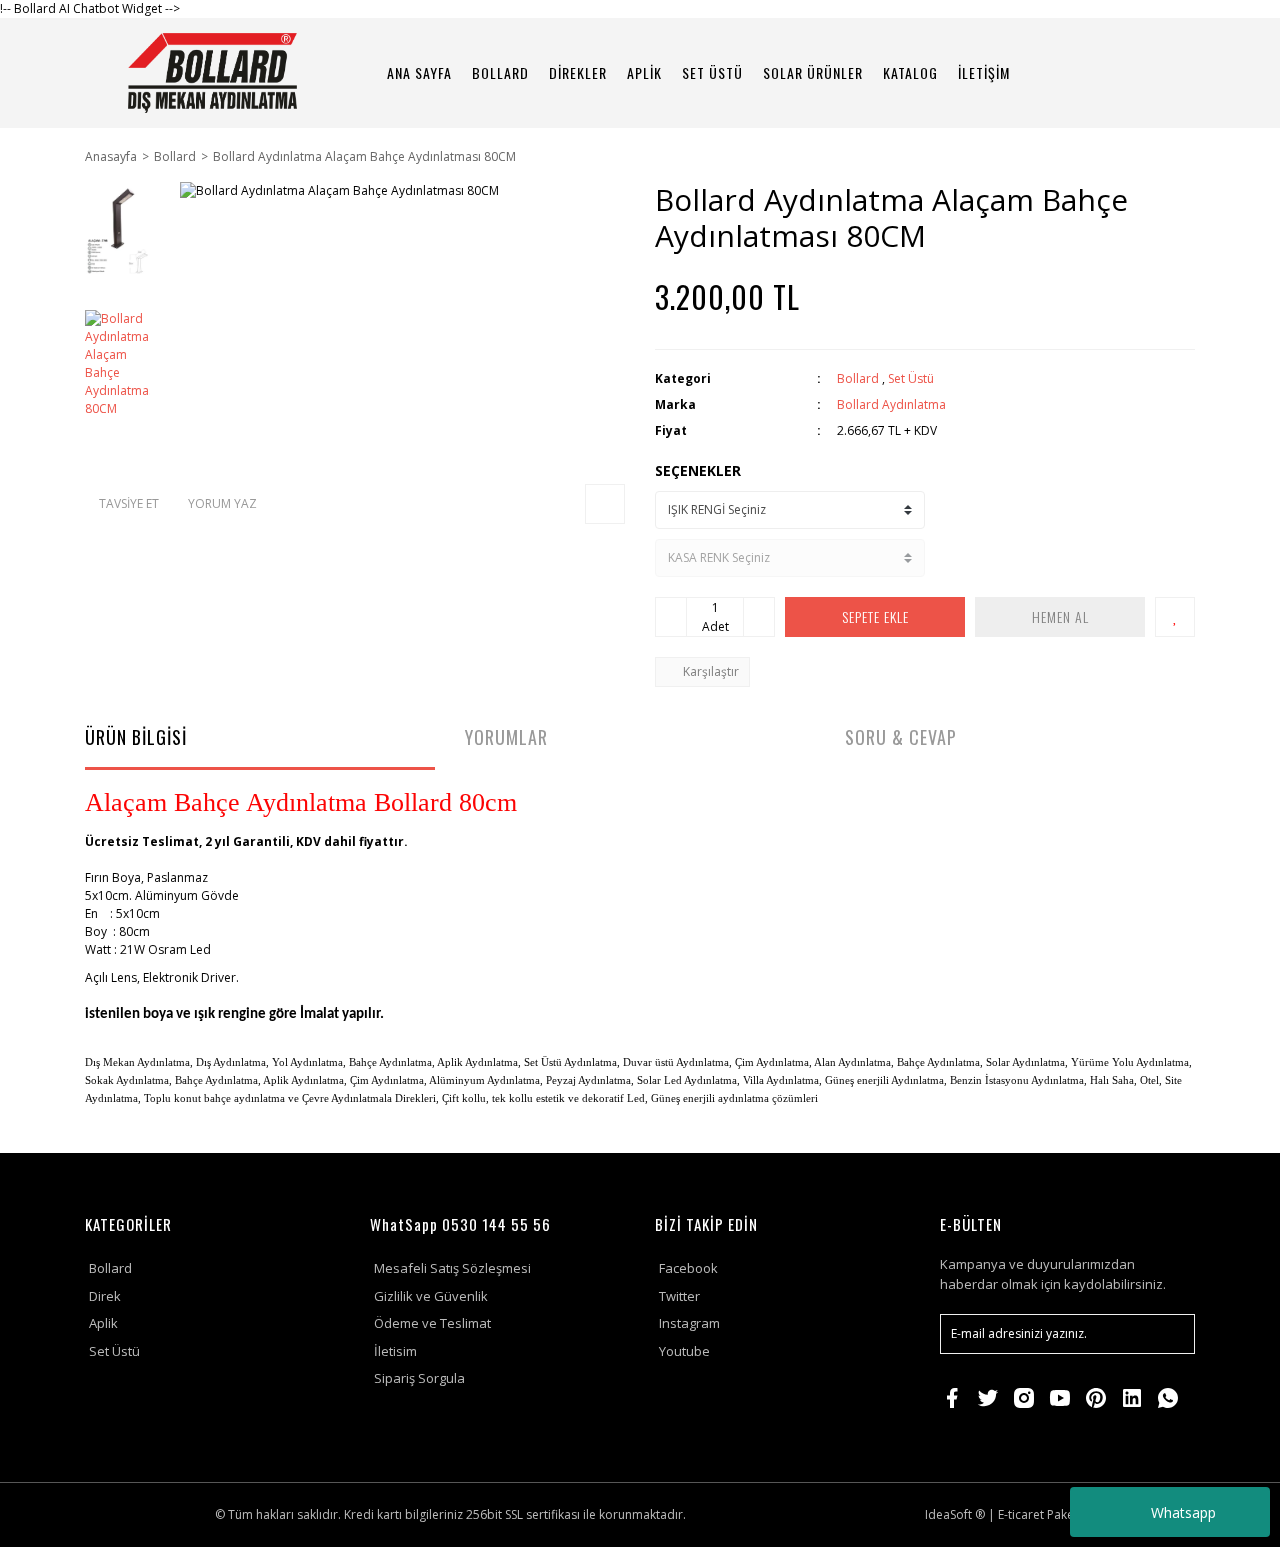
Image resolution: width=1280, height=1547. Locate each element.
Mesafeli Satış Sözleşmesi (452, 1268)
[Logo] (212, 73)
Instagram (689, 1323)
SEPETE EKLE (875, 616)
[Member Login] (1115, 72)
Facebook (688, 1268)
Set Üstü (911, 378)
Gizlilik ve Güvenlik (431, 1296)
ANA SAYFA (419, 72)
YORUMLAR (506, 737)
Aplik (103, 1323)
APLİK (644, 72)
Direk (105, 1296)
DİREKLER (578, 72)
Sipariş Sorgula (419, 1378)
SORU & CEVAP (901, 737)
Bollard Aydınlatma (891, 404)
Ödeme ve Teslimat (432, 1323)
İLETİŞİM (984, 72)
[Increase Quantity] (759, 617)
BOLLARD (500, 72)
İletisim (395, 1351)
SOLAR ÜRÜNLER (813, 72)
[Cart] (1171, 72)
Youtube (684, 1351)
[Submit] (1170, 1334)
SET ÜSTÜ (712, 72)
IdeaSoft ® (955, 1514)
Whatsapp (1183, 1512)
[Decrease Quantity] (671, 617)
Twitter (679, 1296)
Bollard (858, 378)
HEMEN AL (1060, 616)
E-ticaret (1021, 1514)
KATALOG (910, 72)
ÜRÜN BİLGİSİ (136, 737)
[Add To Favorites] (1175, 617)
